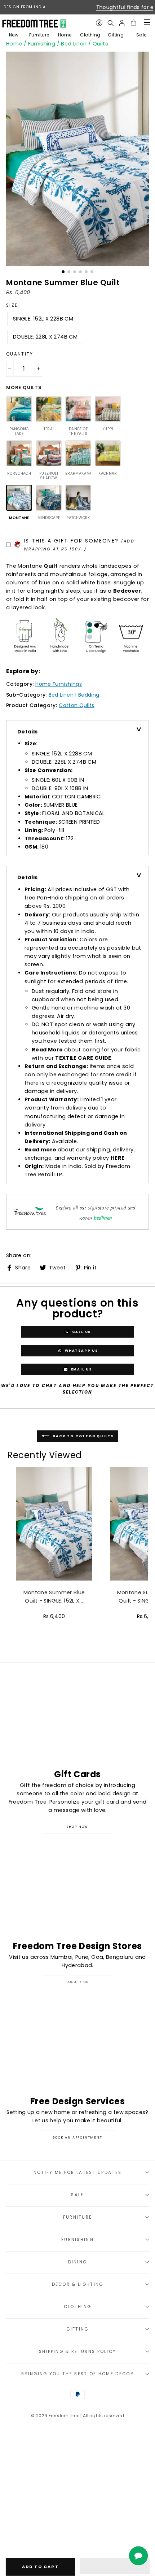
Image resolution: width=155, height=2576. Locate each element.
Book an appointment (77, 2137)
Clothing (90, 35)
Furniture (39, 35)
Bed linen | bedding (74, 695)
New (14, 35)
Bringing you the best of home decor (77, 2374)
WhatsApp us (81, 1350)
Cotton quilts (77, 705)
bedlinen (103, 1218)
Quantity (20, 354)
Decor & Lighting (78, 2284)
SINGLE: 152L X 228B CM (43, 319)
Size (12, 305)
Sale (141, 35)
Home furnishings (59, 684)
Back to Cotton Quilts (83, 1436)
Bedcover (127, 591)
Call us (81, 1331)
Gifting (116, 35)
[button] (115, 2566)
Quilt (51, 566)
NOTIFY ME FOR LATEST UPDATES (78, 2172)
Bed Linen (74, 44)
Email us (81, 1369)
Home (65, 35)
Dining (78, 2262)
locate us (77, 1982)
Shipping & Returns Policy (78, 2351)
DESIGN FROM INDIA (25, 7)
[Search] (110, 23)
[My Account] (122, 23)
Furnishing (42, 44)
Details (28, 732)
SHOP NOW (77, 1827)
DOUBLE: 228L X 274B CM (45, 337)
